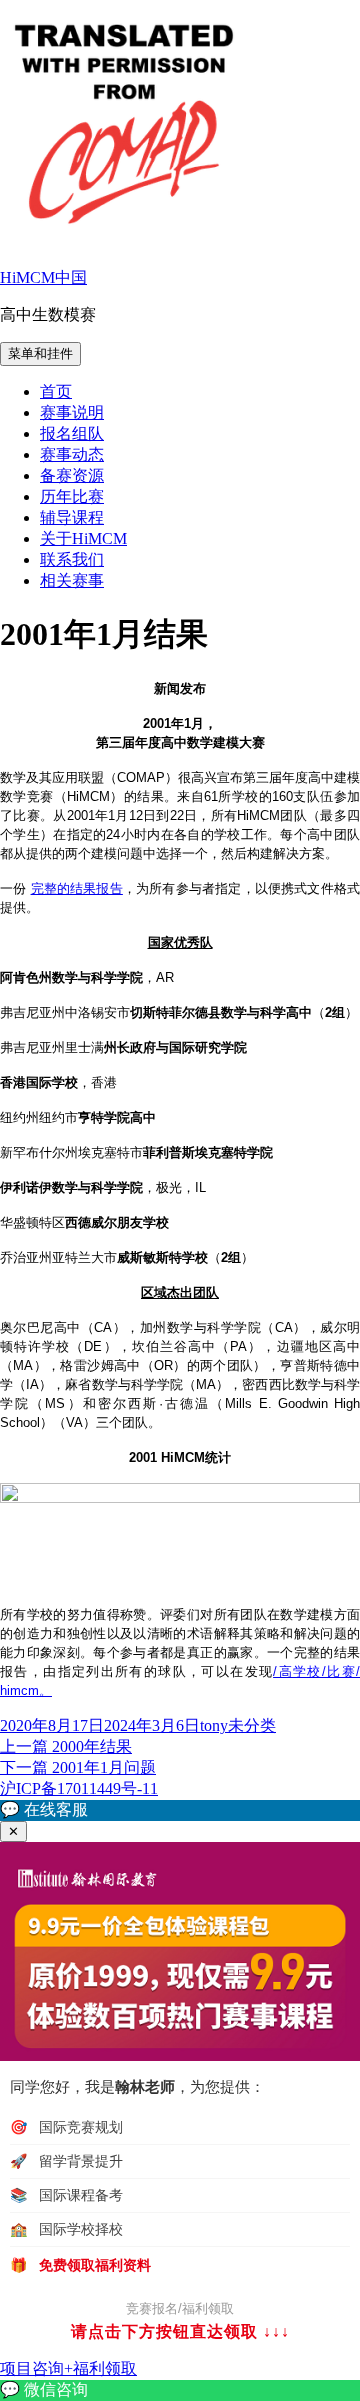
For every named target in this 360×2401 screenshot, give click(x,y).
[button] (180, 1810)
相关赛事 (72, 580)
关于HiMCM (83, 538)
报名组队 (72, 433)
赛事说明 (72, 412)
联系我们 (72, 559)
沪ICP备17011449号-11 (79, 1788)
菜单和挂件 (40, 353)
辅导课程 (72, 517)
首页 (56, 391)
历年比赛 (72, 496)
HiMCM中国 (43, 277)
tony (214, 1725)
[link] (180, 2390)
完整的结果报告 (77, 888)
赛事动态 (72, 454)
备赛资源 (72, 475)
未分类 (252, 1725)
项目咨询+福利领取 (68, 2368)
